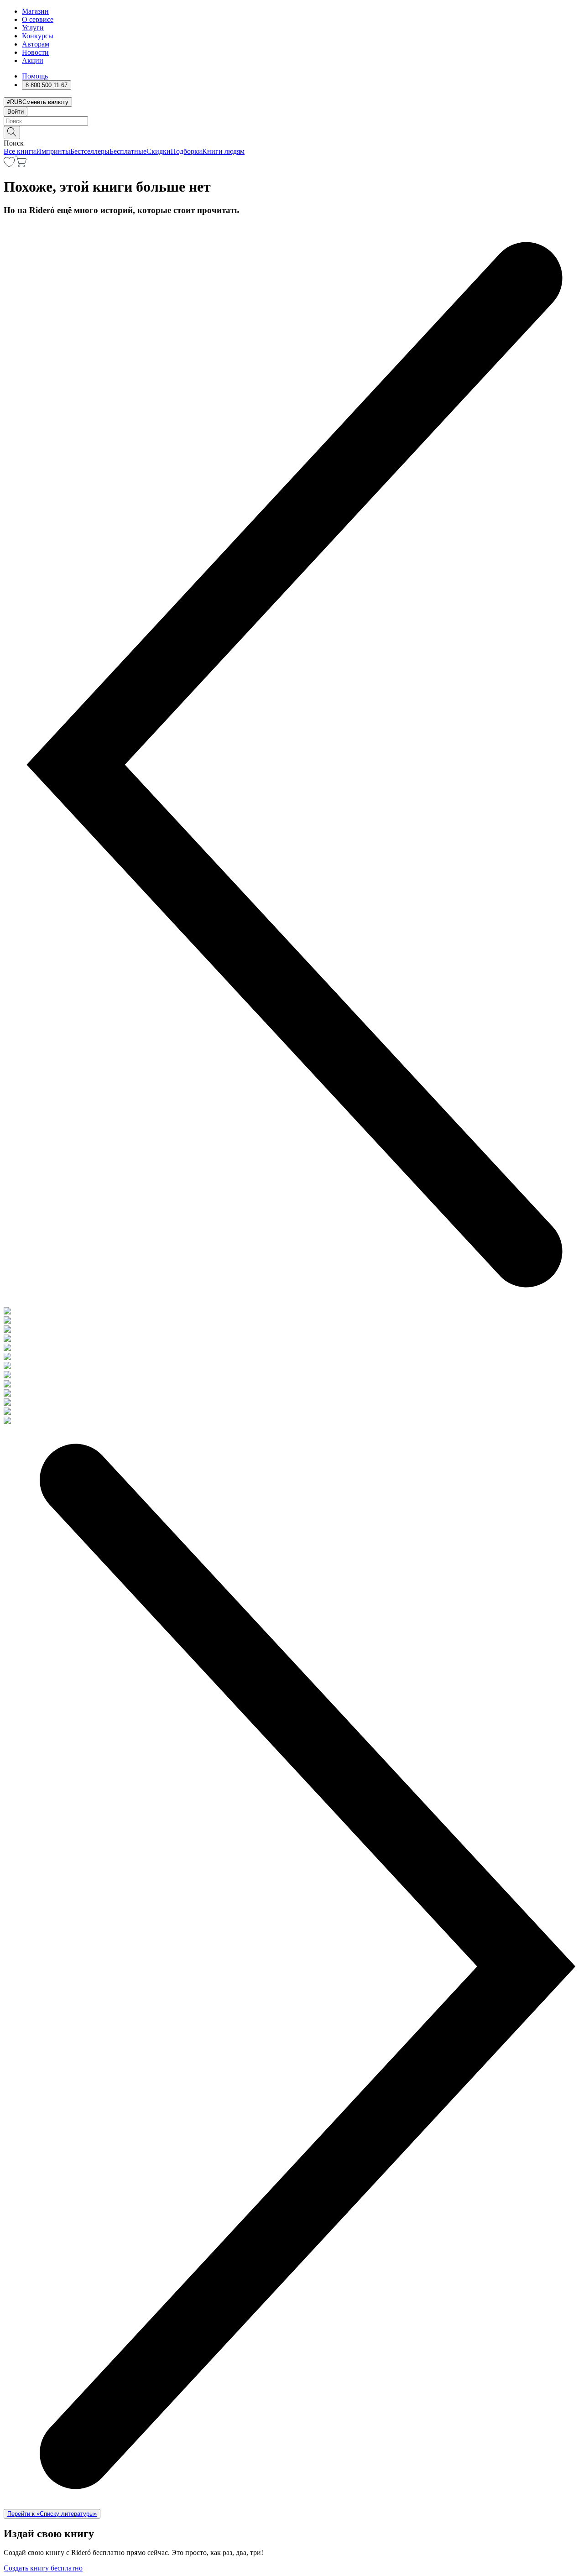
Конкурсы (38, 36)
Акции (33, 60)
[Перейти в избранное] (9, 164)
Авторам (36, 44)
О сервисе (38, 19)
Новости (35, 52)
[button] (292, 132)
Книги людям (223, 151)
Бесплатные (128, 151)
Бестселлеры (90, 151)
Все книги (20, 151)
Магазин (35, 11)
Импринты (53, 151)
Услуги (33, 28)
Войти (16, 112)
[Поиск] (12, 133)
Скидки (159, 151)
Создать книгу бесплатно (43, 2568)
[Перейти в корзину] (21, 164)
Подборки (186, 151)
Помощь (35, 76)
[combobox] (292, 121)
